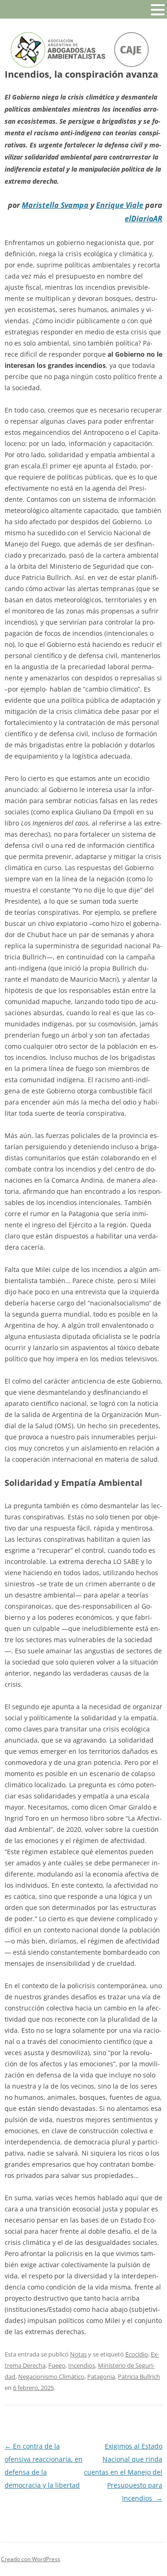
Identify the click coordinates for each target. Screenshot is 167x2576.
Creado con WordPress (31, 2559)
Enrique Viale (120, 205)
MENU (21, 12)
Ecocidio (137, 2354)
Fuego (57, 2365)
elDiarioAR (144, 219)
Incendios (82, 2365)
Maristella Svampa (55, 205)
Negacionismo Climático (51, 2376)
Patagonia (101, 2376)
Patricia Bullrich (139, 2376)
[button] (158, 9)
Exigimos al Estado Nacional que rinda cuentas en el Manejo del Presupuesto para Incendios (123, 2472)
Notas (78, 2354)
